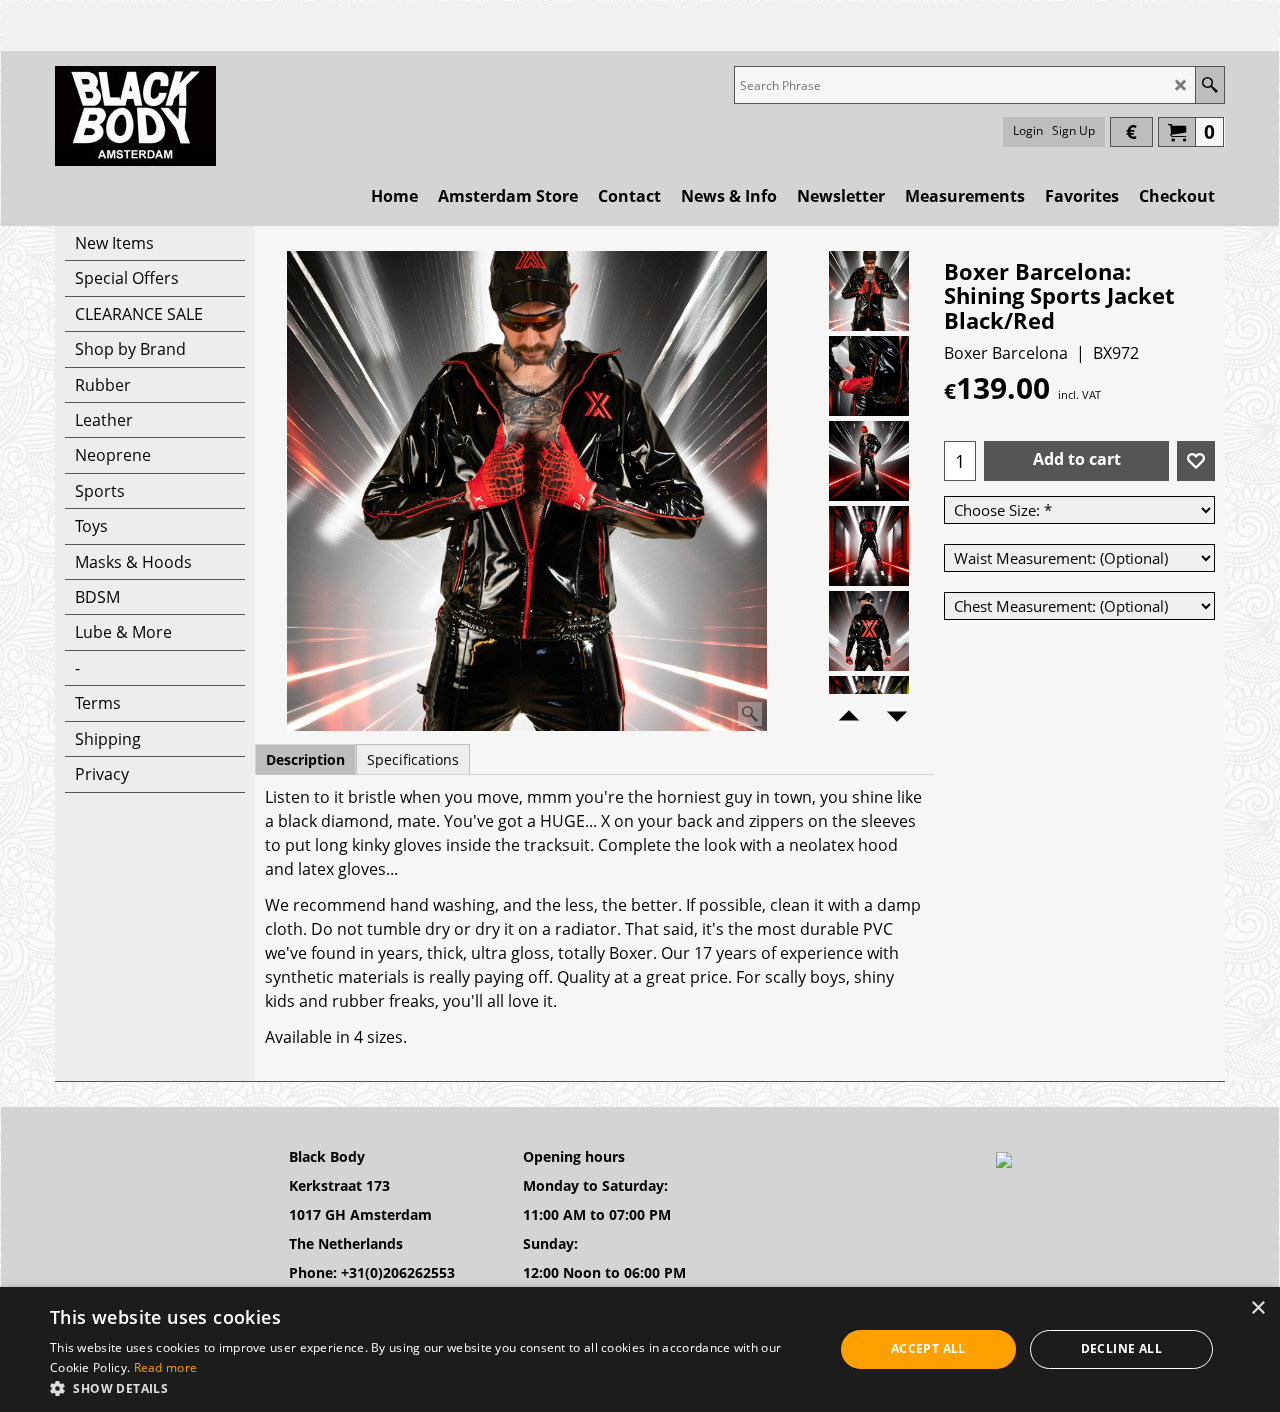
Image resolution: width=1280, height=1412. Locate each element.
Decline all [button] (1121, 1348)
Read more (166, 1367)
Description (305, 759)
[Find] (1209, 85)
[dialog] (640, 1349)
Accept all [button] (928, 1348)
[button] (430, 1387)
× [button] (1257, 1308)
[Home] (135, 116)
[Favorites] (1196, 461)
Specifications (413, 759)
